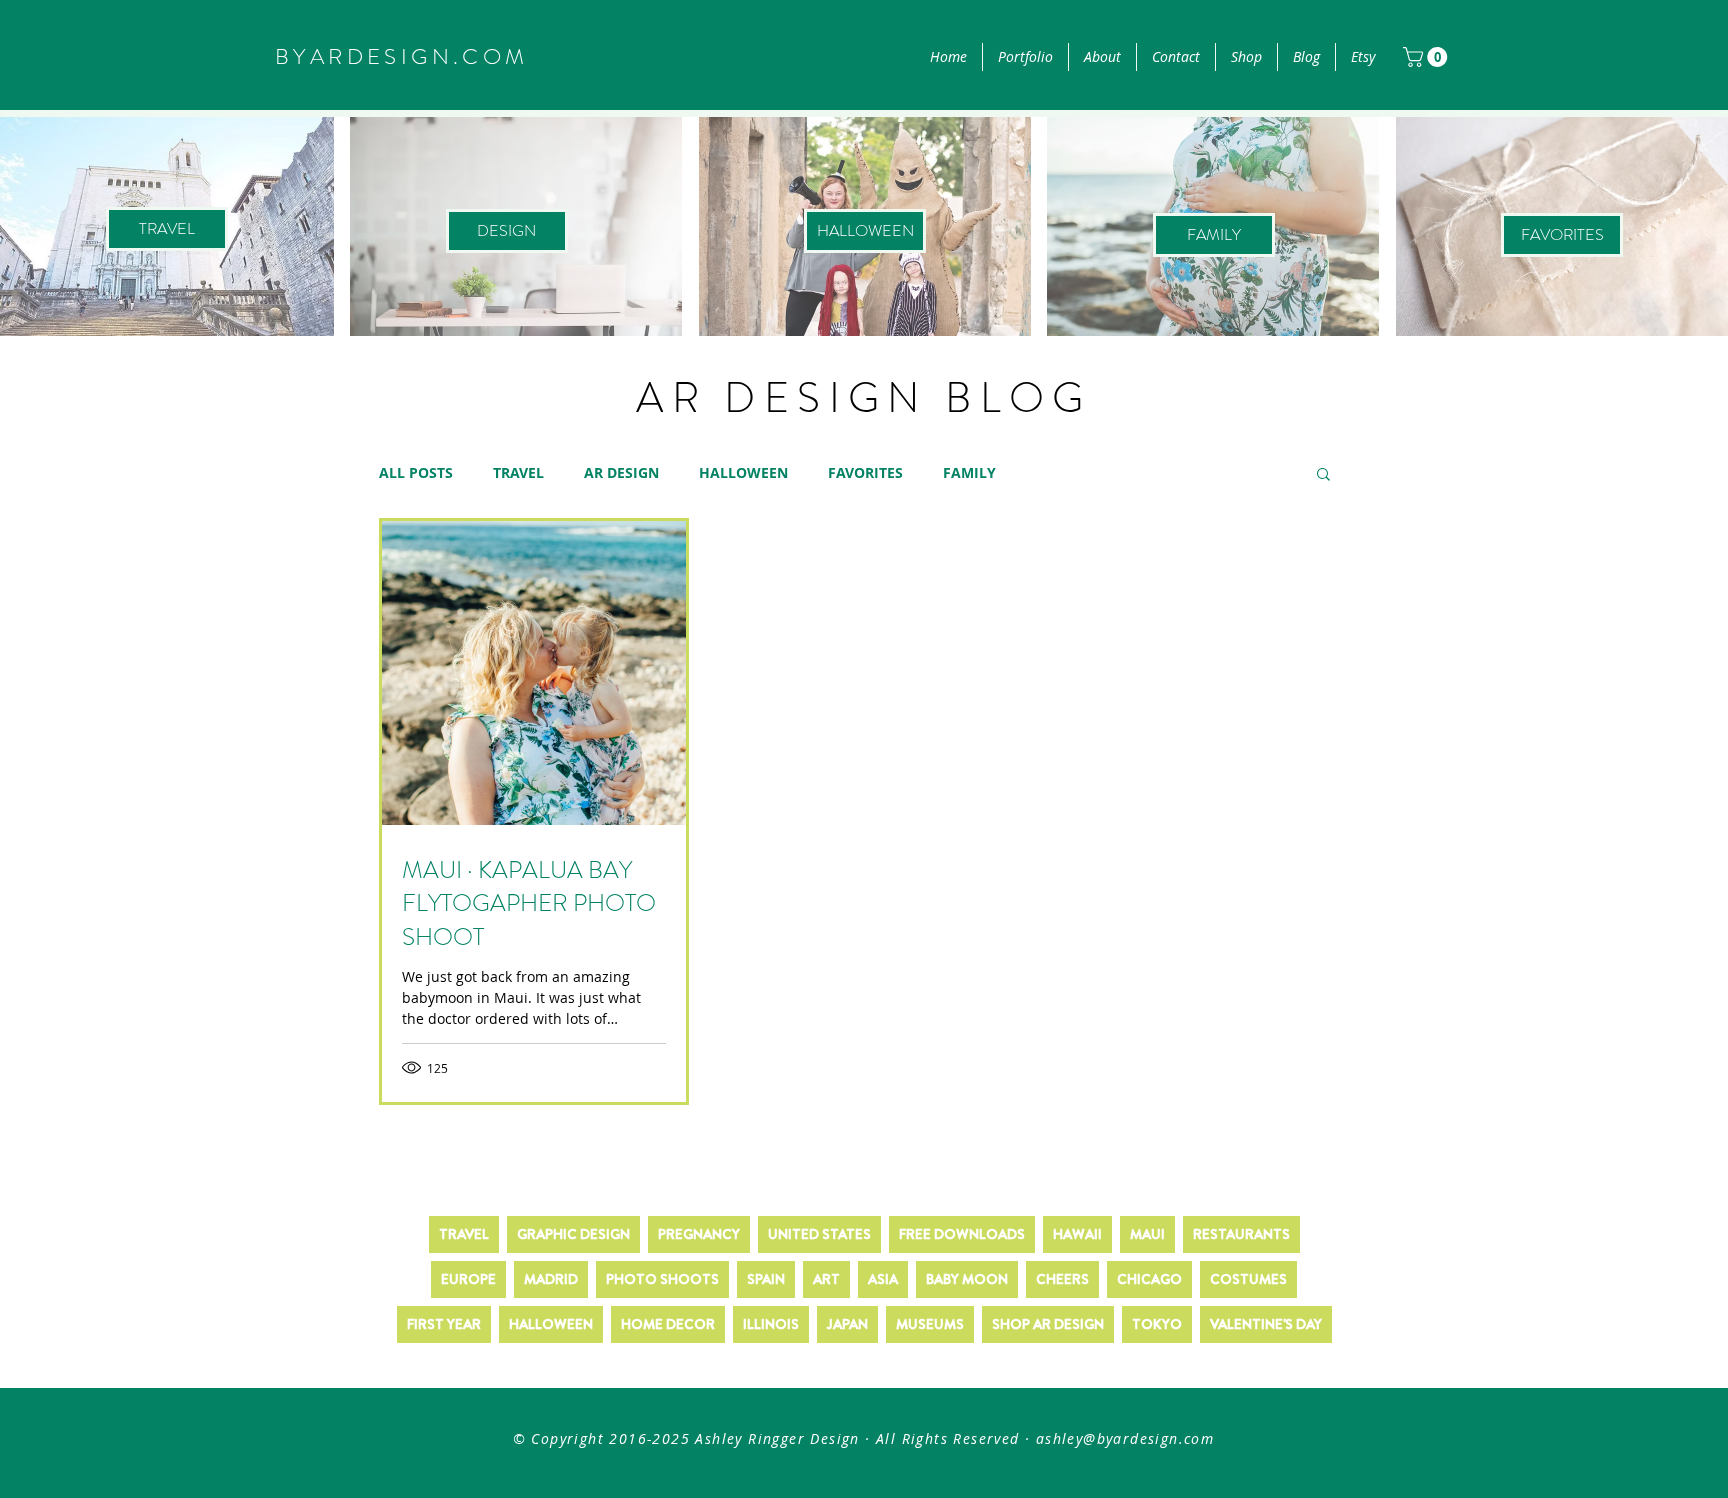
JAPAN (847, 1324)
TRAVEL (518, 472)
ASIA (883, 1279)
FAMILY (969, 472)
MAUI (1147, 1234)
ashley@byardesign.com (1125, 1438)
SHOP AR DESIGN (1048, 1324)
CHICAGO (1149, 1279)
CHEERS (1062, 1279)
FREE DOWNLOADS (962, 1234)
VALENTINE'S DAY (1266, 1324)
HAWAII (1077, 1234)
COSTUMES (1248, 1279)
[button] (1427, 57)
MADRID (551, 1279)
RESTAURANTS (1241, 1234)
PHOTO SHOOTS (662, 1279)
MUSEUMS (930, 1324)
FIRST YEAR (444, 1324)
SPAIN (766, 1279)
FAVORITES (865, 472)
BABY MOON (967, 1279)
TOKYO (1157, 1324)
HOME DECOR (668, 1324)
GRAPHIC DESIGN (573, 1234)
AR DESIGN (621, 472)
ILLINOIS (771, 1324)
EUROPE (468, 1279)
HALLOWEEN (743, 472)
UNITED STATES (819, 1234)
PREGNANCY (699, 1234)
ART (826, 1279)
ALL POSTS (416, 472)
